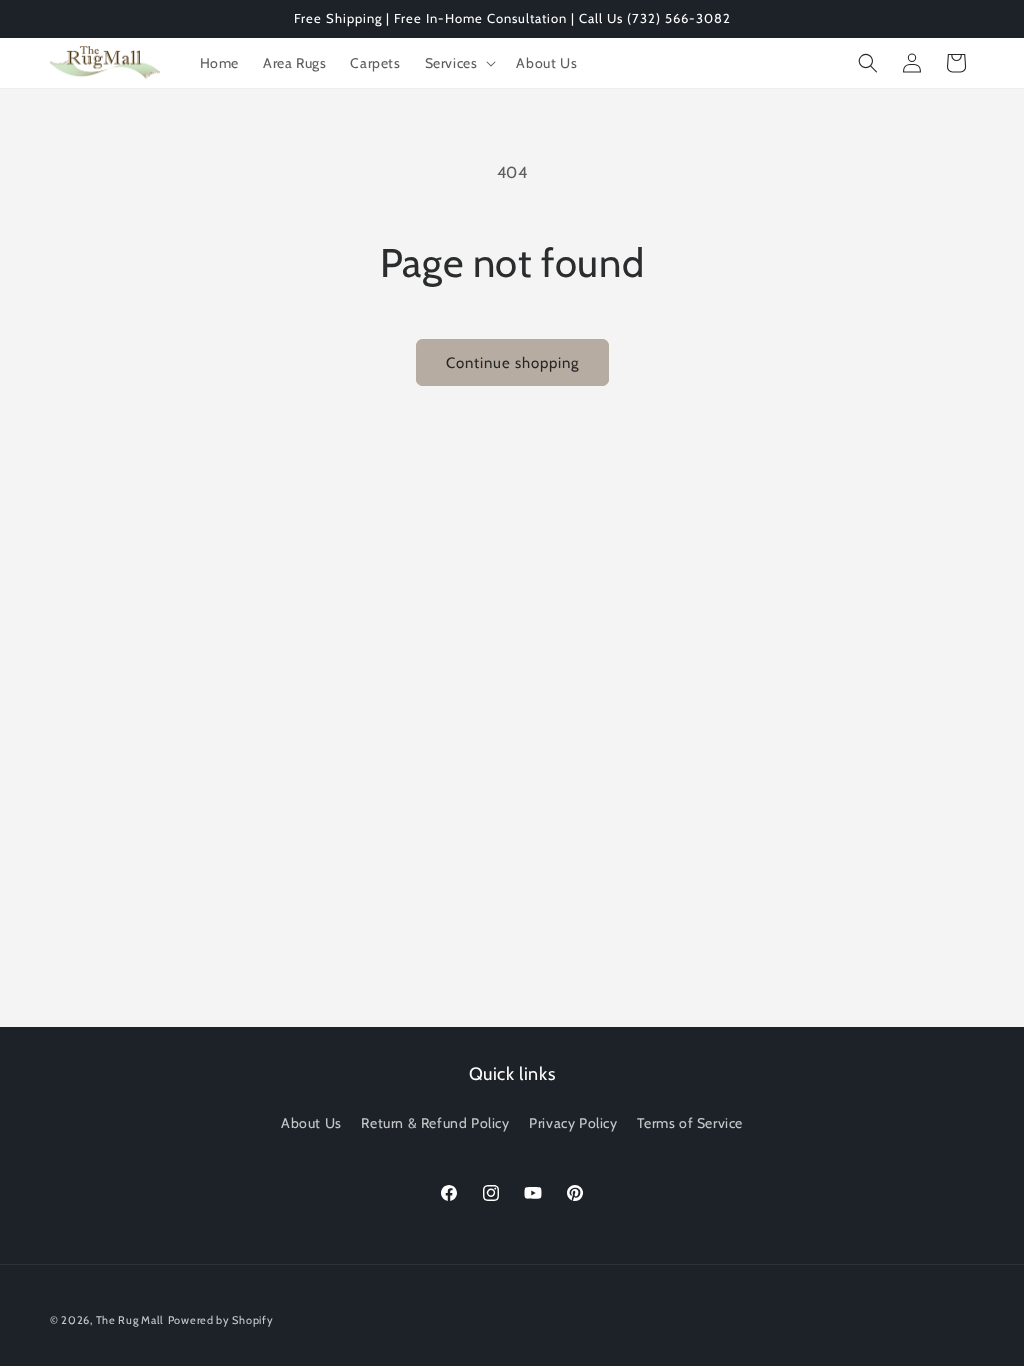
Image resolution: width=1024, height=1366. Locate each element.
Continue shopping (512, 363)
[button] (459, 63)
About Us (311, 1123)
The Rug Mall (130, 1320)
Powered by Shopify (221, 1320)
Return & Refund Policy (435, 1123)
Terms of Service (690, 1123)
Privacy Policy (573, 1123)
